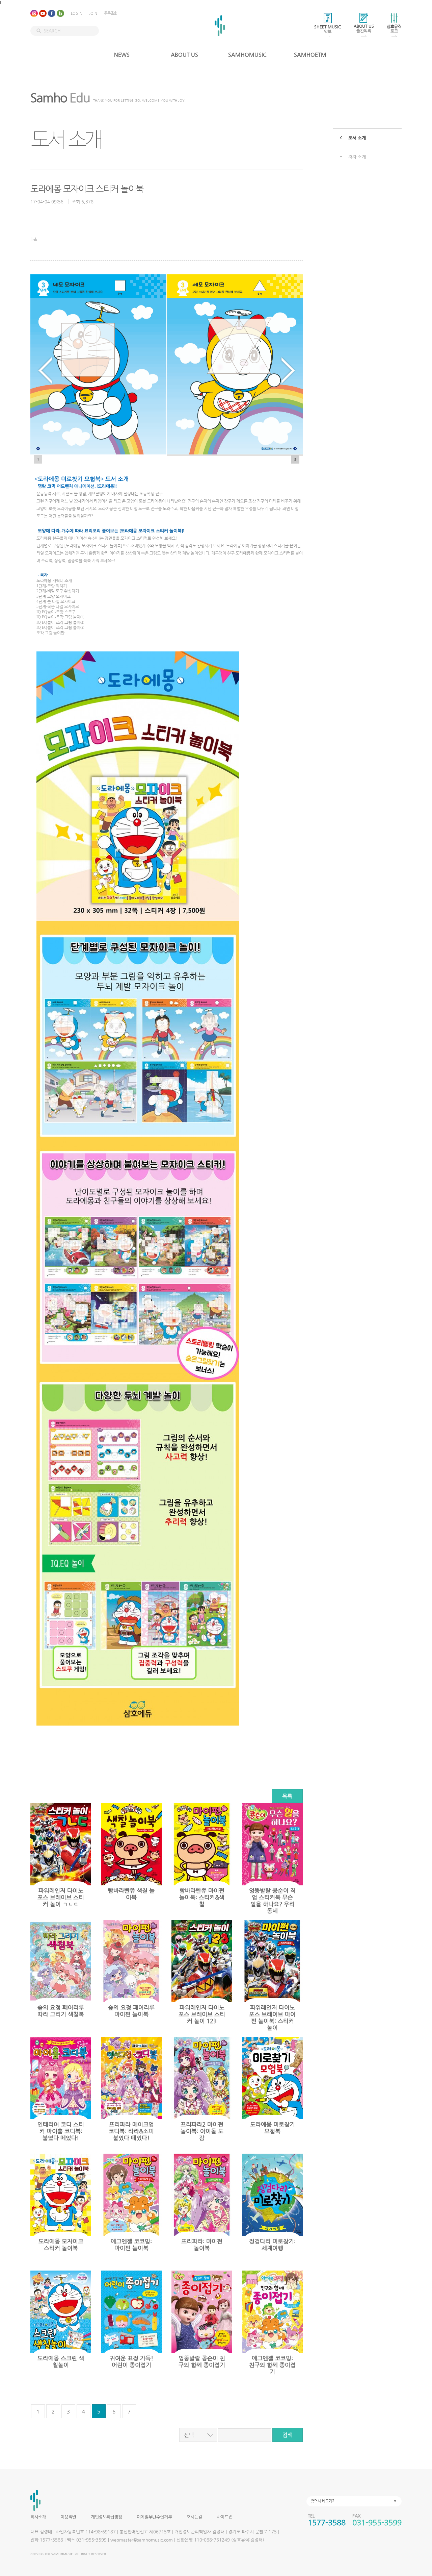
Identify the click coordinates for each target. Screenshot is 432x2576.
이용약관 (68, 2517)
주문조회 (111, 13)
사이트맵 (224, 2517)
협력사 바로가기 (323, 2501)
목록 (287, 1796)
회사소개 (38, 2517)
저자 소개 (357, 157)
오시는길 (194, 2517)
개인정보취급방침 (106, 2517)
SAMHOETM (310, 55)
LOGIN (77, 13)
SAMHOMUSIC (247, 55)
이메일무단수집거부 (154, 2517)
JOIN (93, 13)
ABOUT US (184, 55)
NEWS (122, 55)
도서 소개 (357, 138)
